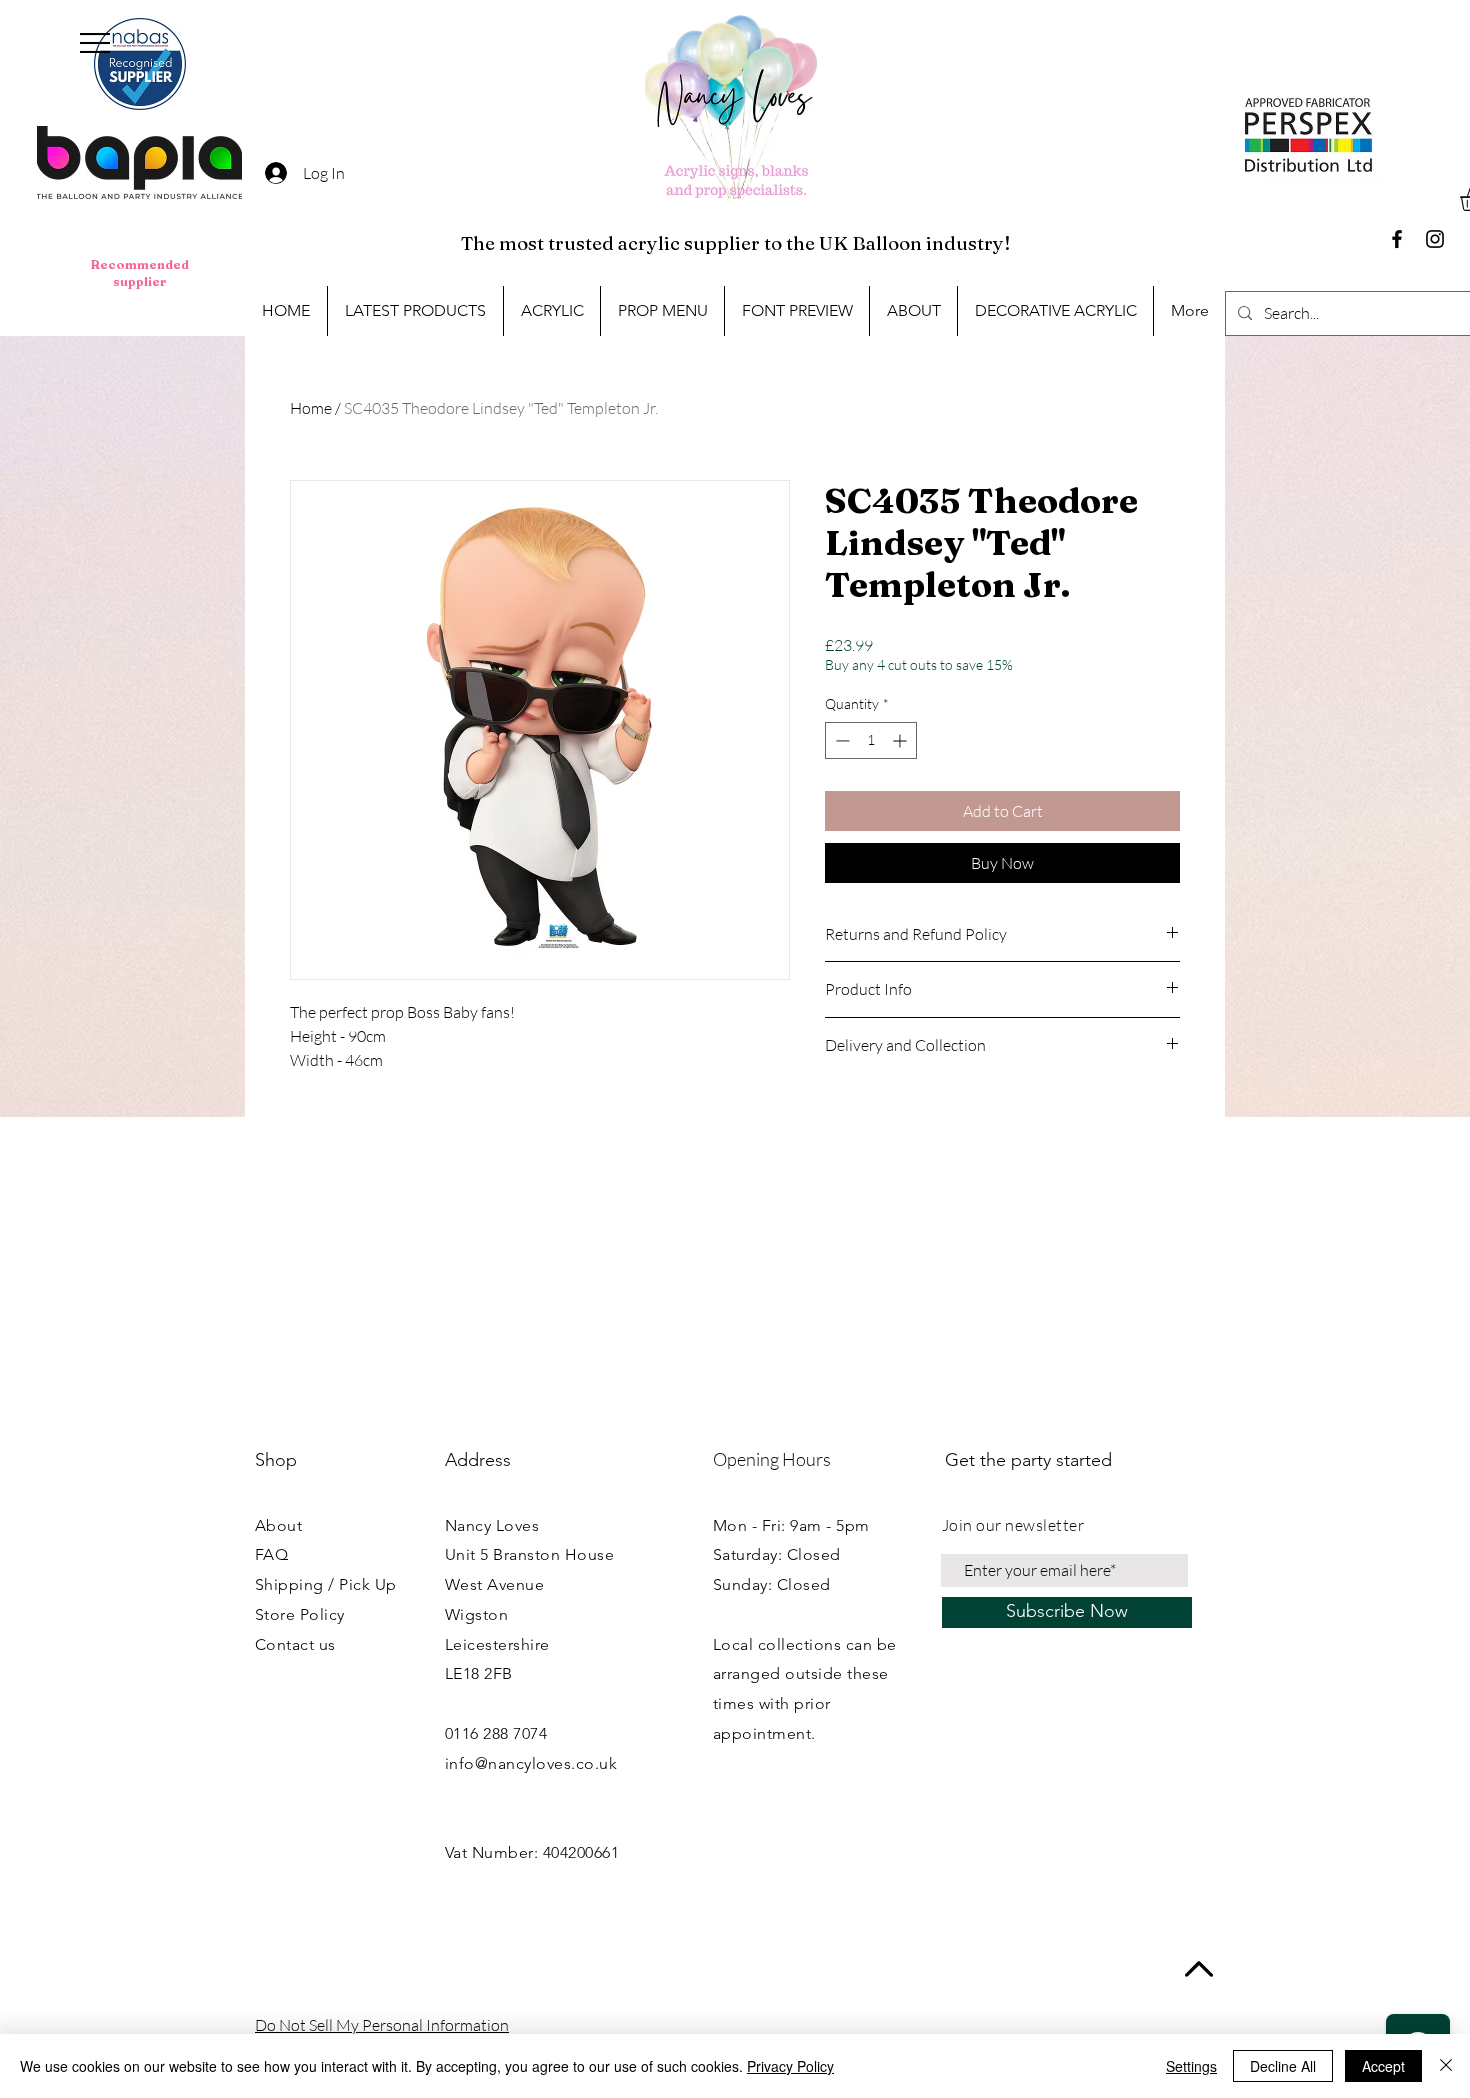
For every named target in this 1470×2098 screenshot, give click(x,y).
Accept (1383, 2066)
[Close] (1446, 2066)
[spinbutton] (871, 740)
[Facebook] (1397, 239)
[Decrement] (840, 740)
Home (311, 408)
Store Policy (300, 1614)
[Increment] (901, 740)
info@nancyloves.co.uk (531, 1763)
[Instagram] (1435, 239)
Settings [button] (1191, 2066)
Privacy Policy (790, 2066)
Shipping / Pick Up (326, 1584)
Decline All (1283, 2066)
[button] (95, 43)
